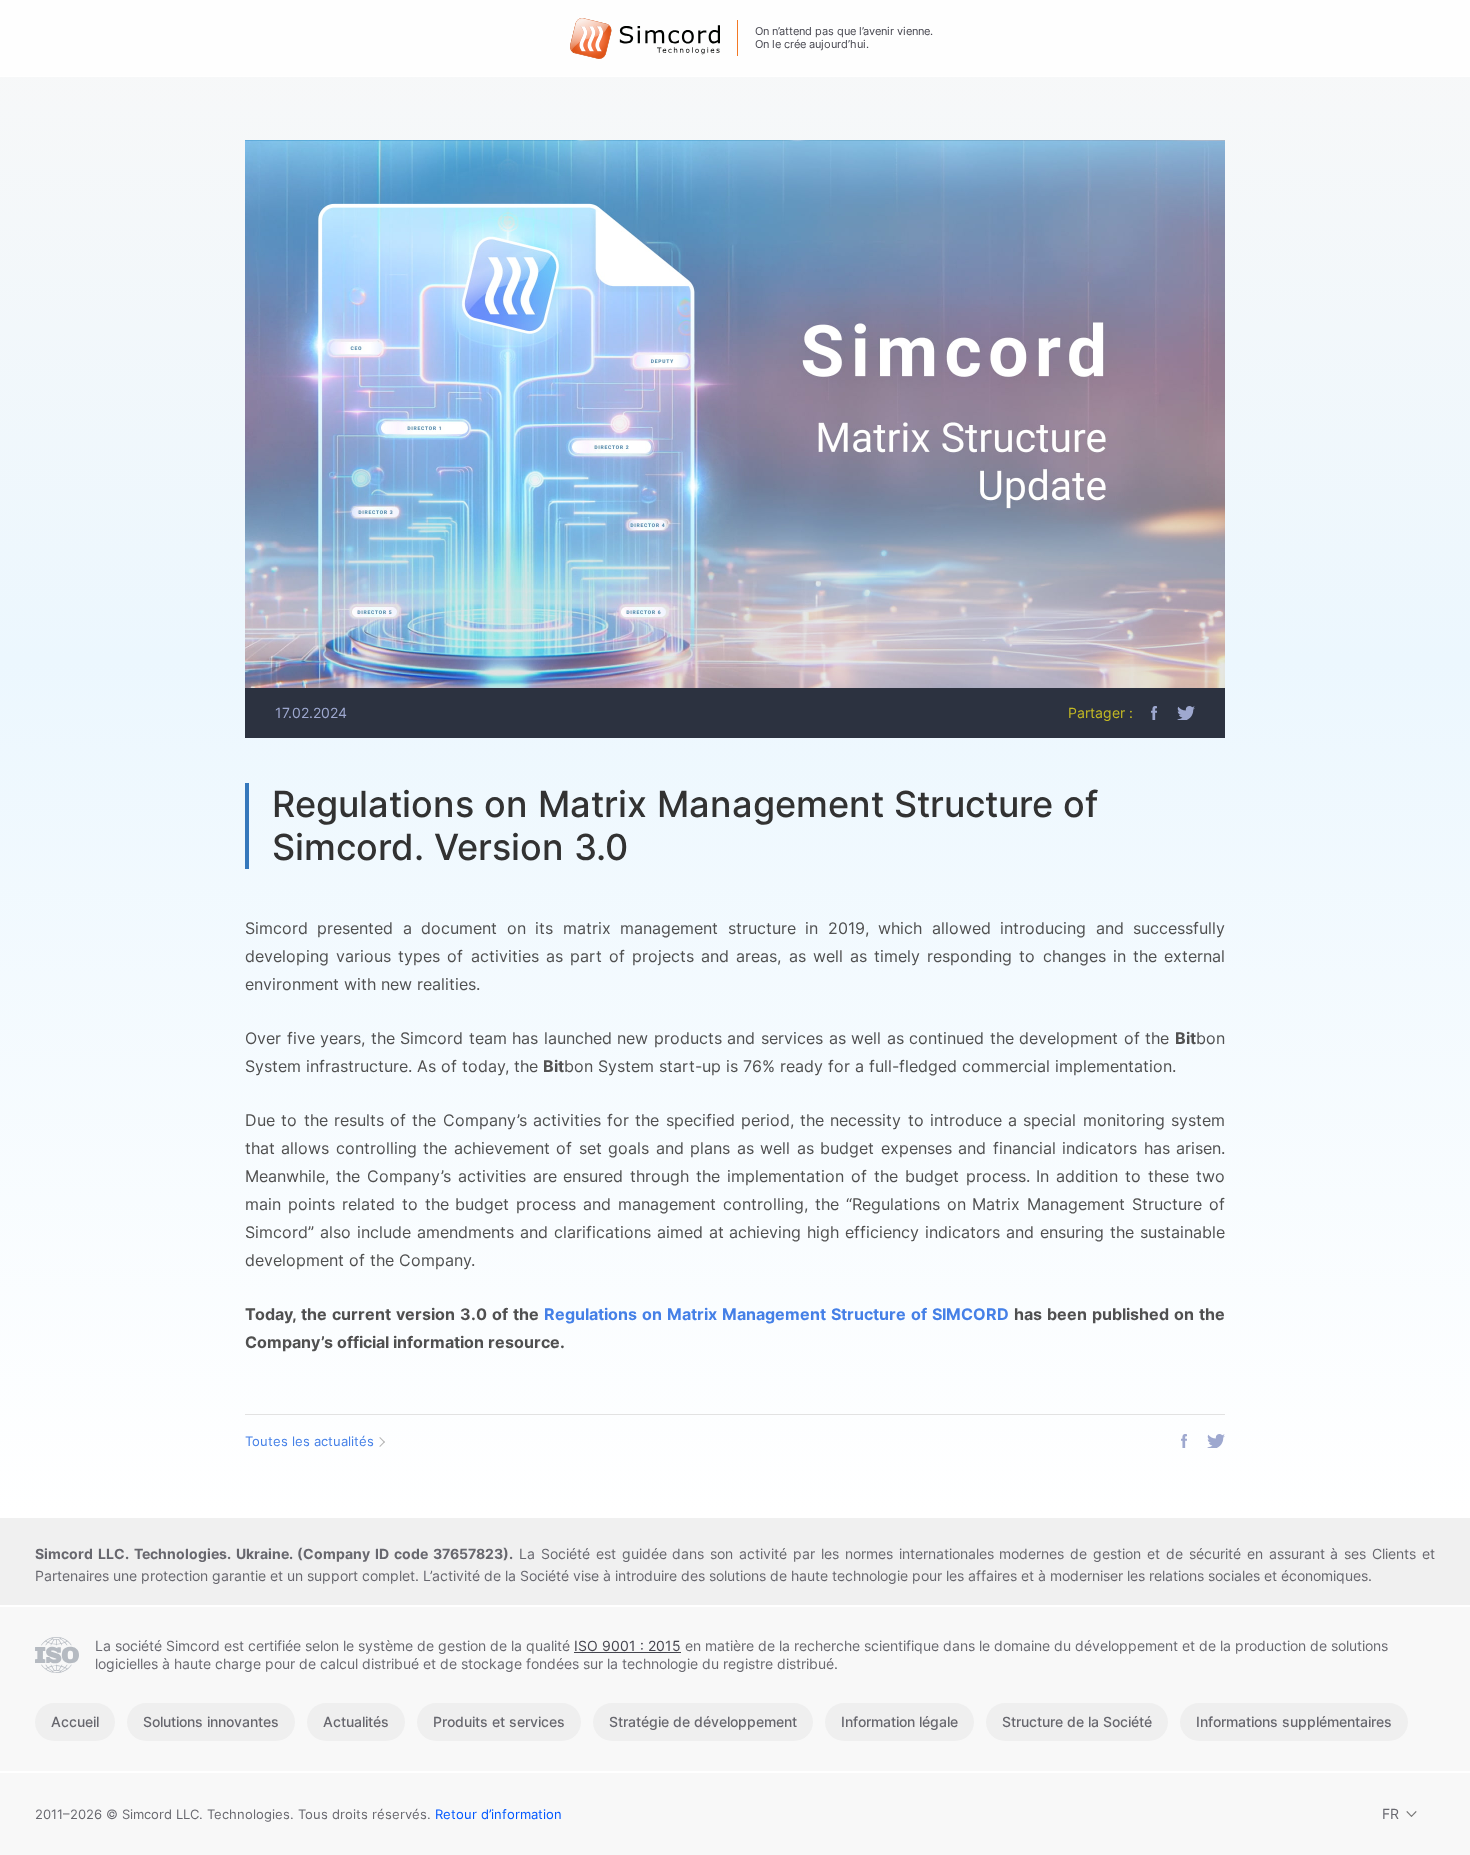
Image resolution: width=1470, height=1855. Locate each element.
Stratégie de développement (703, 1721)
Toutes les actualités (309, 1441)
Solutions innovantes (211, 1721)
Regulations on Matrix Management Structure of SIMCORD (776, 1314)
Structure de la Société (1077, 1721)
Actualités (356, 1721)
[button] (1154, 713)
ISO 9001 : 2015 (627, 1645)
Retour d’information (498, 1814)
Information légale (899, 1721)
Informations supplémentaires (1294, 1721)
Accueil (75, 1721)
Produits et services (499, 1721)
